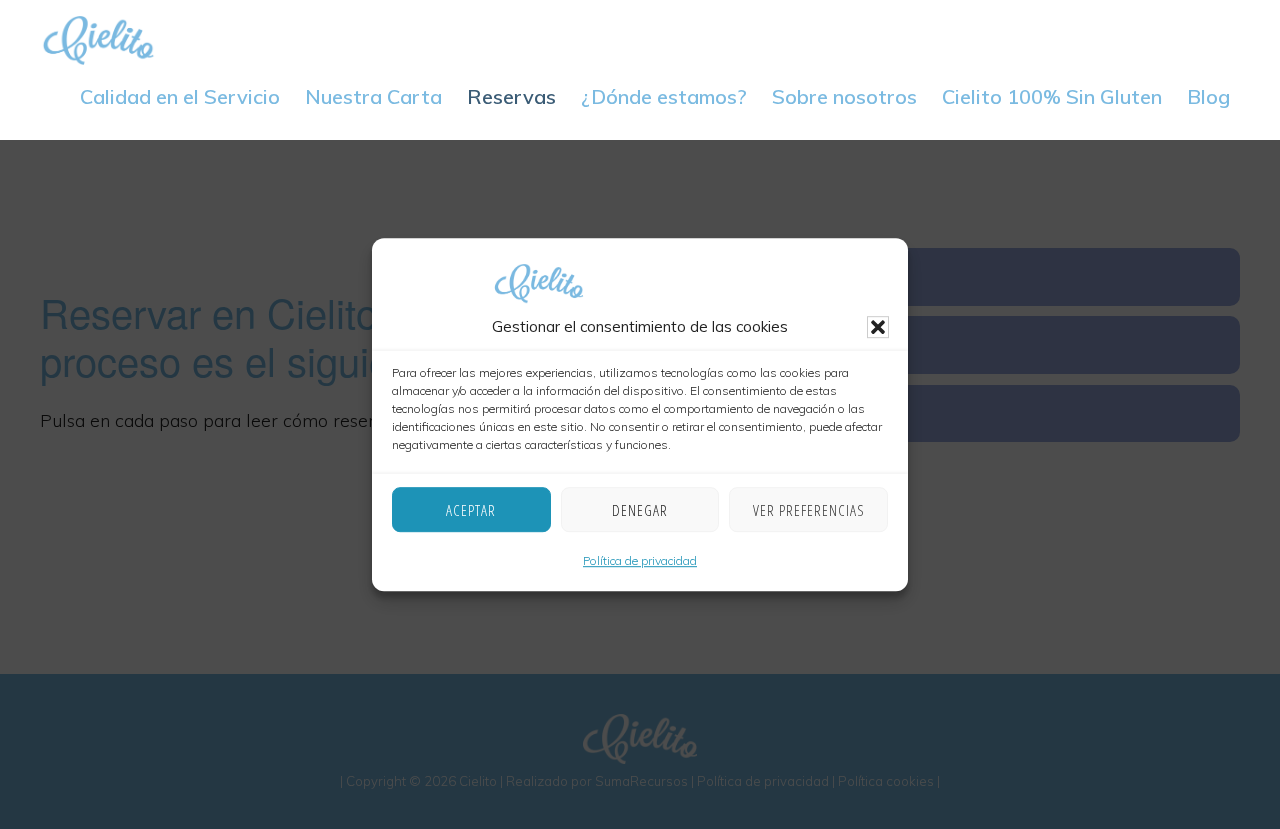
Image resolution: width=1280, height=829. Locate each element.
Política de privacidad (640, 561)
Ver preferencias (809, 510)
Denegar (640, 510)
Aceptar (471, 510)
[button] (878, 328)
